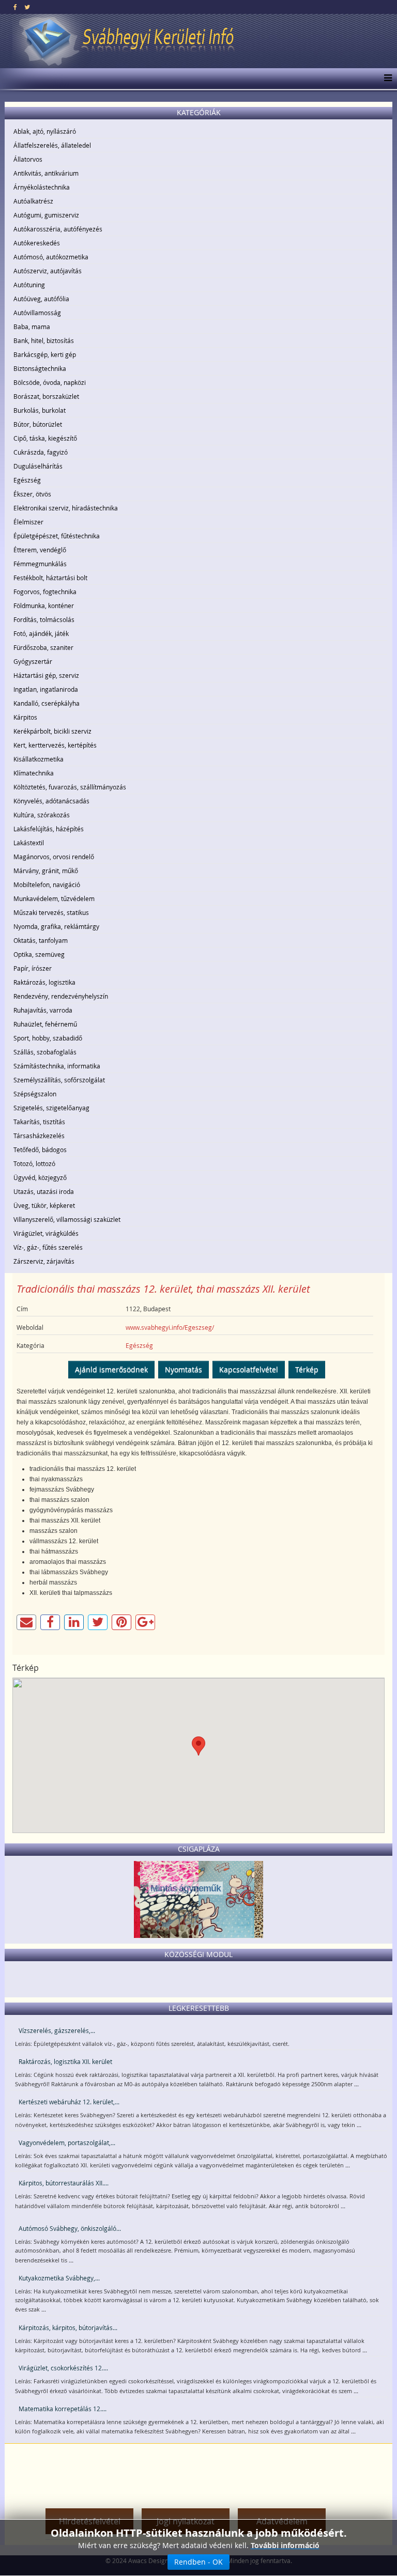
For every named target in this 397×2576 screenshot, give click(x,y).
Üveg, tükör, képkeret (44, 1205)
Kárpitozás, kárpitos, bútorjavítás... (68, 2327)
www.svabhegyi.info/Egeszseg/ (170, 1327)
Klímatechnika (34, 773)
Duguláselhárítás (38, 466)
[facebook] (15, 7)
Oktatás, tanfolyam (41, 940)
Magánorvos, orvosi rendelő (54, 857)
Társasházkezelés (39, 1136)
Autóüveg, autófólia (41, 299)
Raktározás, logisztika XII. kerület (65, 2061)
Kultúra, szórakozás (42, 815)
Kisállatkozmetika (39, 759)
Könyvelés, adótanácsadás (51, 801)
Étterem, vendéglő (40, 550)
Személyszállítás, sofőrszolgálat (59, 1080)
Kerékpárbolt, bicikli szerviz (52, 731)
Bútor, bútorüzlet (38, 424)
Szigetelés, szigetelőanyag (51, 1108)
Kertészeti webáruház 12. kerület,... (69, 2102)
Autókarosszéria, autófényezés (58, 229)
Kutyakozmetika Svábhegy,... (59, 2278)
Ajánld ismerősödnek (111, 1369)
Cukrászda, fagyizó (41, 452)
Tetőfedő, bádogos (40, 1150)
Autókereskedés (37, 243)
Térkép (307, 1369)
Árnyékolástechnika (42, 187)
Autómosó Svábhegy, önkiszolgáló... (70, 2228)
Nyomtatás (184, 1369)
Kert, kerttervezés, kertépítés (55, 745)
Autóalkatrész (33, 201)
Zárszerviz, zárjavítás (44, 1261)
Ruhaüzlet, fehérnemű (45, 1024)
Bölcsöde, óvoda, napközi (50, 382)
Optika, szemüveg (39, 954)
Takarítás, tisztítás (39, 1122)
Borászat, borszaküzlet (46, 396)
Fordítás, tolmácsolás (44, 619)
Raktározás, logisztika (44, 982)
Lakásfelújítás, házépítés (49, 829)
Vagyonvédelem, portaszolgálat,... (67, 2143)
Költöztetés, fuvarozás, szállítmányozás (70, 787)
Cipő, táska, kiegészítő (45, 438)
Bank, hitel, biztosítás (44, 340)
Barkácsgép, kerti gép (45, 354)
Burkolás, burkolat (40, 410)
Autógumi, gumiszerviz (46, 215)
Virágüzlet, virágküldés (46, 1233)
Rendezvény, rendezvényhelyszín (61, 996)
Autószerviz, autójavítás (48, 271)
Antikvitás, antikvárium (46, 173)
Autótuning (29, 285)
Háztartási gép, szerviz (46, 675)
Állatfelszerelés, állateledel (52, 145)
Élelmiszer (28, 522)
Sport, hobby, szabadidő (48, 1038)
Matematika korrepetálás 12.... (63, 2409)
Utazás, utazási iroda (44, 1191)
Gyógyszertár (33, 661)
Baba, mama (32, 327)
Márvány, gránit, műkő (46, 871)
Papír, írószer (33, 968)
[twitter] (27, 7)
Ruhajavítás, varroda (43, 1010)
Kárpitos (25, 717)
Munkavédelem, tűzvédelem (54, 898)
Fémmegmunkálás (40, 564)
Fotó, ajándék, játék (41, 633)
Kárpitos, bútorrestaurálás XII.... (64, 2183)
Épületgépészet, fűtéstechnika (57, 536)
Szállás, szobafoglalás (45, 1052)
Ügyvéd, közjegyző (40, 1177)
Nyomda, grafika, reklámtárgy (56, 926)
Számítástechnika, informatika (57, 1066)
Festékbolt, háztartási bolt (50, 578)
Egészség (27, 480)
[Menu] (385, 79)
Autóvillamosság (37, 313)
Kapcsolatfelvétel (249, 1369)
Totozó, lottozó (34, 1163)
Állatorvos (28, 159)
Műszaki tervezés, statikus (51, 912)
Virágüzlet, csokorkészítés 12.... (63, 2368)
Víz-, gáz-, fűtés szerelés (48, 1247)
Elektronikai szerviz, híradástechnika (66, 508)
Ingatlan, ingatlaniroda (46, 689)
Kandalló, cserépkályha (47, 703)
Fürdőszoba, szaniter (43, 647)
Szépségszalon (35, 1094)
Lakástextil (29, 843)
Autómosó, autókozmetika (51, 257)
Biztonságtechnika (40, 368)
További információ (285, 2545)
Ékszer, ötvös (32, 494)
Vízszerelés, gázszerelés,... (57, 2030)
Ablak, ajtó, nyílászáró (45, 131)
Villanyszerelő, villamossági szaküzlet (67, 1219)
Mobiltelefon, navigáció (47, 884)
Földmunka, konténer (44, 606)
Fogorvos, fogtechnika (45, 592)
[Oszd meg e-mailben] (26, 1622)
